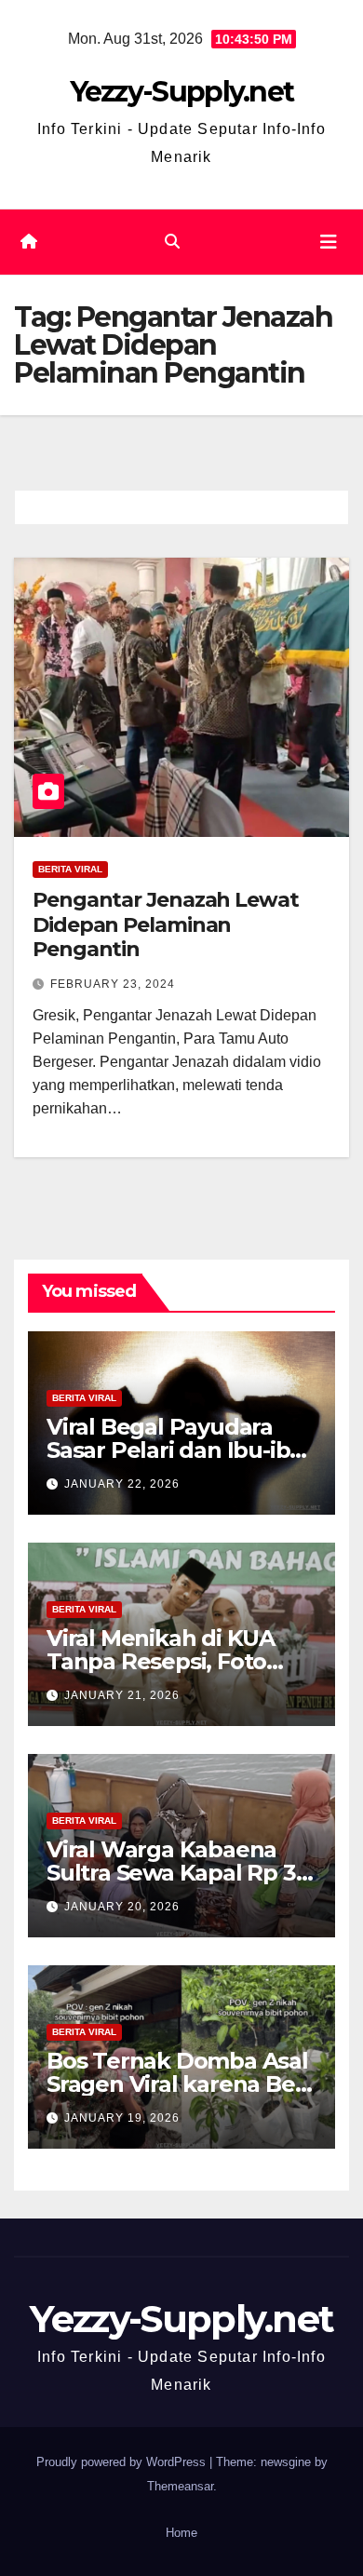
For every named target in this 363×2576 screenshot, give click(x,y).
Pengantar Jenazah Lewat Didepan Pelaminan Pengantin (166, 924)
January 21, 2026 (122, 1695)
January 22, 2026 (122, 1484)
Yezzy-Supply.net (182, 92)
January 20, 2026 (122, 1907)
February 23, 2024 (113, 984)
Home (181, 2533)
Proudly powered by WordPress (123, 2462)
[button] (172, 242)
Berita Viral (70, 869)
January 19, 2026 (122, 2118)
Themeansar (180, 2486)
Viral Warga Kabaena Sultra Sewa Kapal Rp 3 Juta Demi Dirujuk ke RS (178, 1873)
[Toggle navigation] (329, 242)
